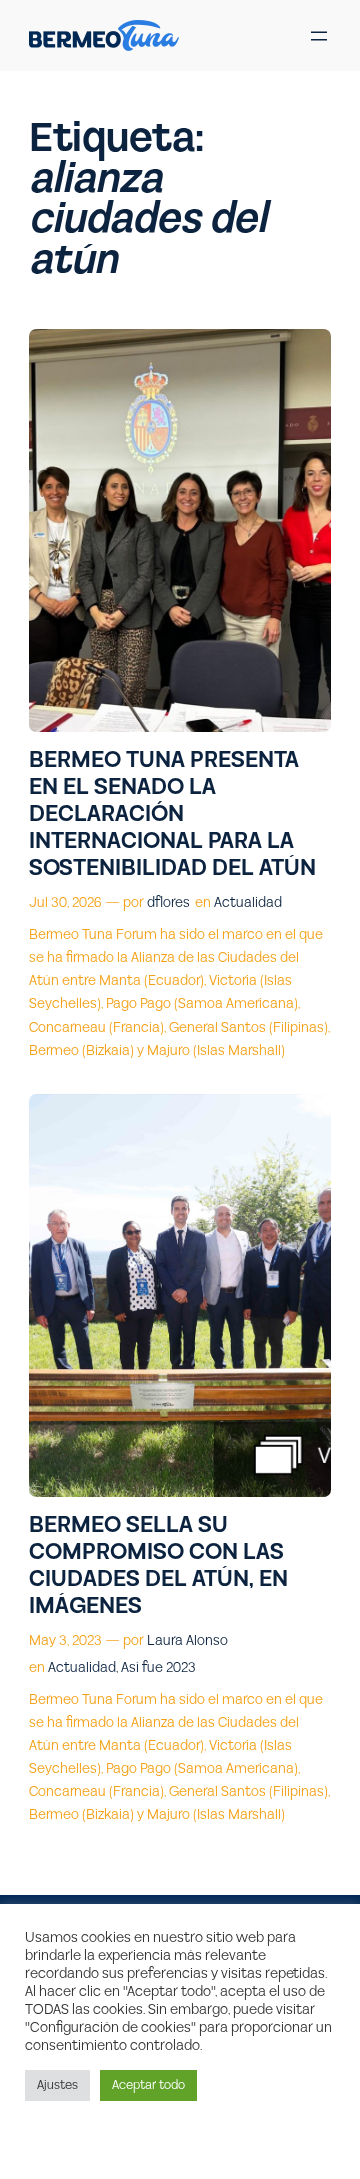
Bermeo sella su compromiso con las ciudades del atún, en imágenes (158, 1566)
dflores (168, 903)
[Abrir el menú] (319, 36)
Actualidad (248, 903)
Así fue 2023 (158, 1668)
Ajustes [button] (57, 2085)
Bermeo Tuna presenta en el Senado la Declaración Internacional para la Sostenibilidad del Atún (172, 814)
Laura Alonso (187, 1641)
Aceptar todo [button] (148, 2085)
